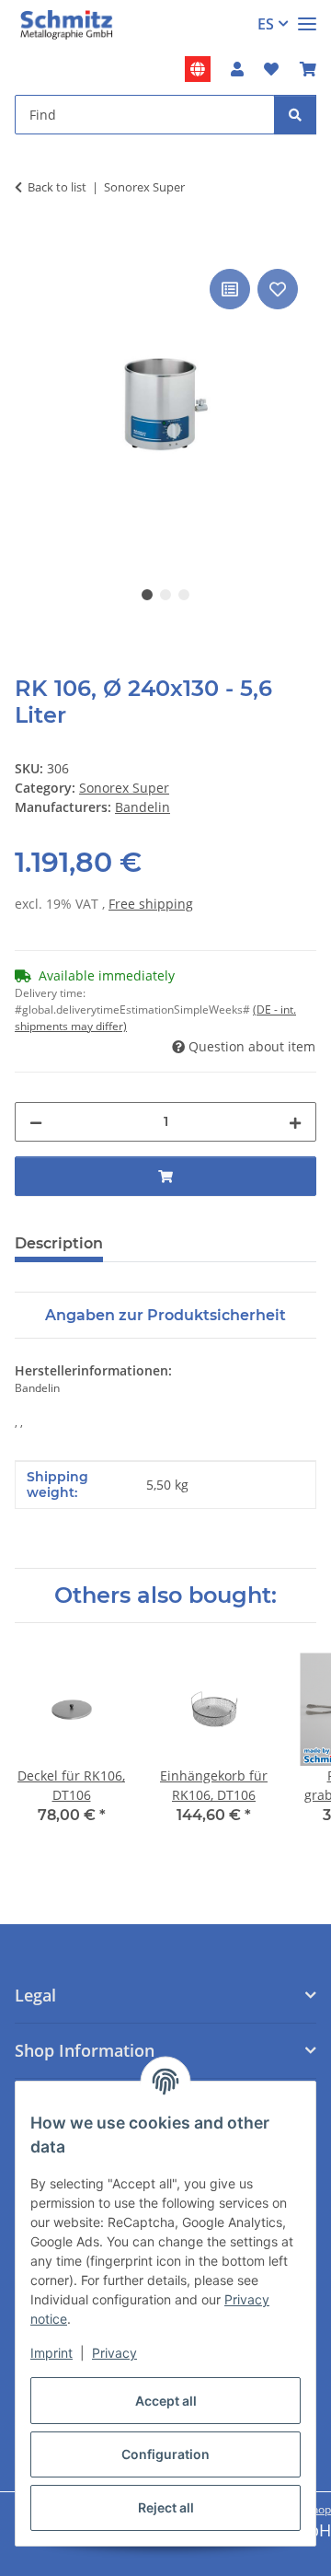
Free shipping (151, 904)
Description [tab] (59, 1243)
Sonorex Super (124, 788)
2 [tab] (165, 595)
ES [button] (266, 24)
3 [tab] (184, 595)
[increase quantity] (295, 1122)
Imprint (51, 2353)
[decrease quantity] (36, 1122)
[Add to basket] (29, 244)
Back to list (57, 187)
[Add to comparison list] (230, 289)
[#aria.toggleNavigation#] (307, 16)
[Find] (295, 115)
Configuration (165, 2454)
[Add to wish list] (278, 289)
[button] (237, 69)
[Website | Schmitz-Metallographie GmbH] (198, 69)
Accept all (166, 2401)
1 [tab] (147, 595)
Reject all (166, 2507)
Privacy (114, 2353)
